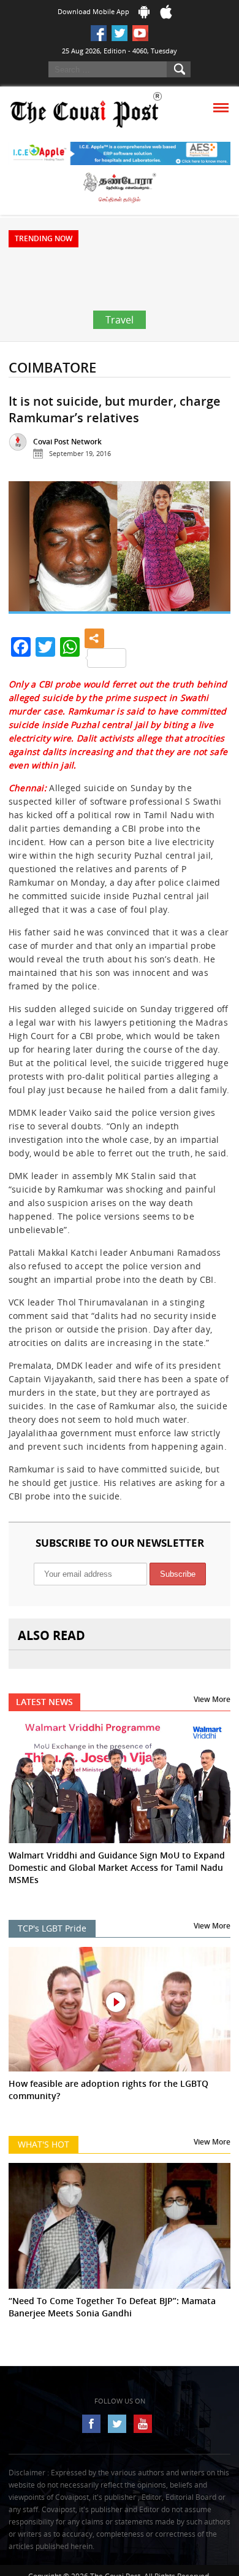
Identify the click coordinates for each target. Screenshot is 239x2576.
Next (212, 553)
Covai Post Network (67, 442)
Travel (120, 320)
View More (212, 1699)
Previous (27, 553)
